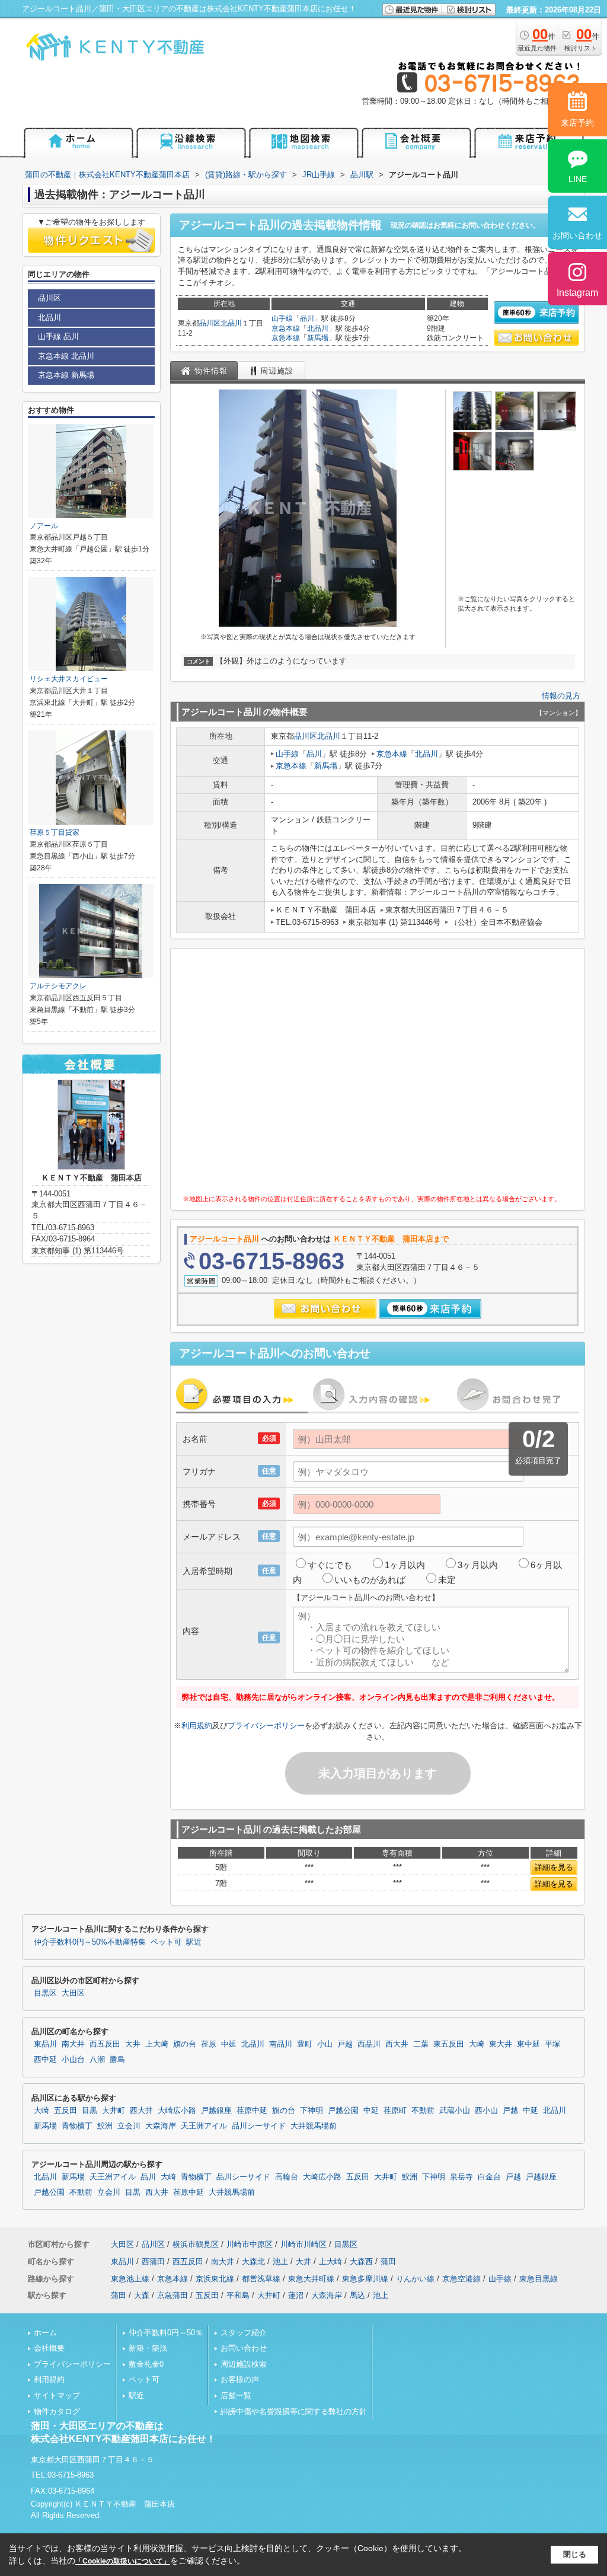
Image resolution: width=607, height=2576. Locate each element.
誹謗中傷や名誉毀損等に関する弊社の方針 (294, 2411)
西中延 (45, 2060)
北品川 (231, 323)
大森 (142, 2295)
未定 (447, 1580)
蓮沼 (296, 2295)
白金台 (489, 2177)
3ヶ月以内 (478, 1565)
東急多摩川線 (365, 2279)
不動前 (423, 2111)
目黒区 (45, 1993)
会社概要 (49, 2348)
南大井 (73, 2044)
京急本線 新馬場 (66, 375)
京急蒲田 (172, 2295)
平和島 (238, 2295)
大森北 (253, 2261)
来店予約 (577, 123)
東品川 (45, 2044)
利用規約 (197, 1726)
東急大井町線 (311, 2279)
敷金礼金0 (146, 2364)
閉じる (575, 2554)
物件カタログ (57, 2411)
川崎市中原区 (250, 2244)
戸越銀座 (216, 2111)
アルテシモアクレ (58, 986)
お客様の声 (240, 2379)
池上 (280, 2261)
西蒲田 (153, 2261)
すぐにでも (330, 1565)
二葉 (421, 2044)
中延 (229, 2044)
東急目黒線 (539, 2279)
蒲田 (388, 2261)
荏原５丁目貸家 (55, 832)
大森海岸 (161, 2126)
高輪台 (287, 2177)
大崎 (477, 2044)
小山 (325, 2044)
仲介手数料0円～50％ (166, 2333)
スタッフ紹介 (244, 2333)
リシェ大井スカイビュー (69, 679)
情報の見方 (561, 696)
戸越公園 (343, 2111)
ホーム (45, 2333)
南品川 (281, 2044)
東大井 (501, 2044)
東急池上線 (130, 2279)
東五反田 (449, 2044)
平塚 (552, 2044)
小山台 (73, 2060)
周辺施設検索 (244, 2364)
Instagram (577, 293)
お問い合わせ (244, 2348)
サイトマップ (57, 2395)
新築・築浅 (148, 2348)
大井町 (114, 2111)
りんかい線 (415, 2279)
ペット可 (166, 1942)
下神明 (312, 2111)
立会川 (129, 2126)
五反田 (66, 2111)
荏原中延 (252, 2111)
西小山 (486, 2111)
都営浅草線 (261, 2279)
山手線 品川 (58, 336)
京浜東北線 (215, 2279)
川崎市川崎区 (303, 2244)
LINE (578, 179)
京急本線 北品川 (66, 356)
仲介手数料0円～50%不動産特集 (90, 1942)
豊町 (305, 2044)
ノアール (44, 526)
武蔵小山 (455, 2111)
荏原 (209, 2044)
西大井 (397, 2044)
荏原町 (395, 2111)
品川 (307, 318)
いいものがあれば (370, 1580)
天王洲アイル (204, 2126)
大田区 (73, 1993)
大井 (133, 2044)
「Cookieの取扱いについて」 (123, 2561)
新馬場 (318, 338)
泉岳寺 (461, 2177)
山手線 (282, 318)
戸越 (345, 2044)
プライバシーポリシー (266, 1726)
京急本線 (286, 328)
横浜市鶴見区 (196, 2244)
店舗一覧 (236, 2395)
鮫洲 (105, 2126)
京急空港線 (461, 2279)
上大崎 (157, 2044)
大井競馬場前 (314, 2126)
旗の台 (185, 2044)
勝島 (117, 2060)
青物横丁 (77, 2126)
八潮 (97, 2060)
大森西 (361, 2261)
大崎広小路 (177, 2111)
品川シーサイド (259, 2126)
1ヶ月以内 (405, 1565)
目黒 (90, 2111)
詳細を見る (554, 1867)
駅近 (194, 1942)
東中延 (528, 2044)
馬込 (357, 2295)
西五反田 (105, 2044)
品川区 (210, 323)
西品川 (369, 2044)
